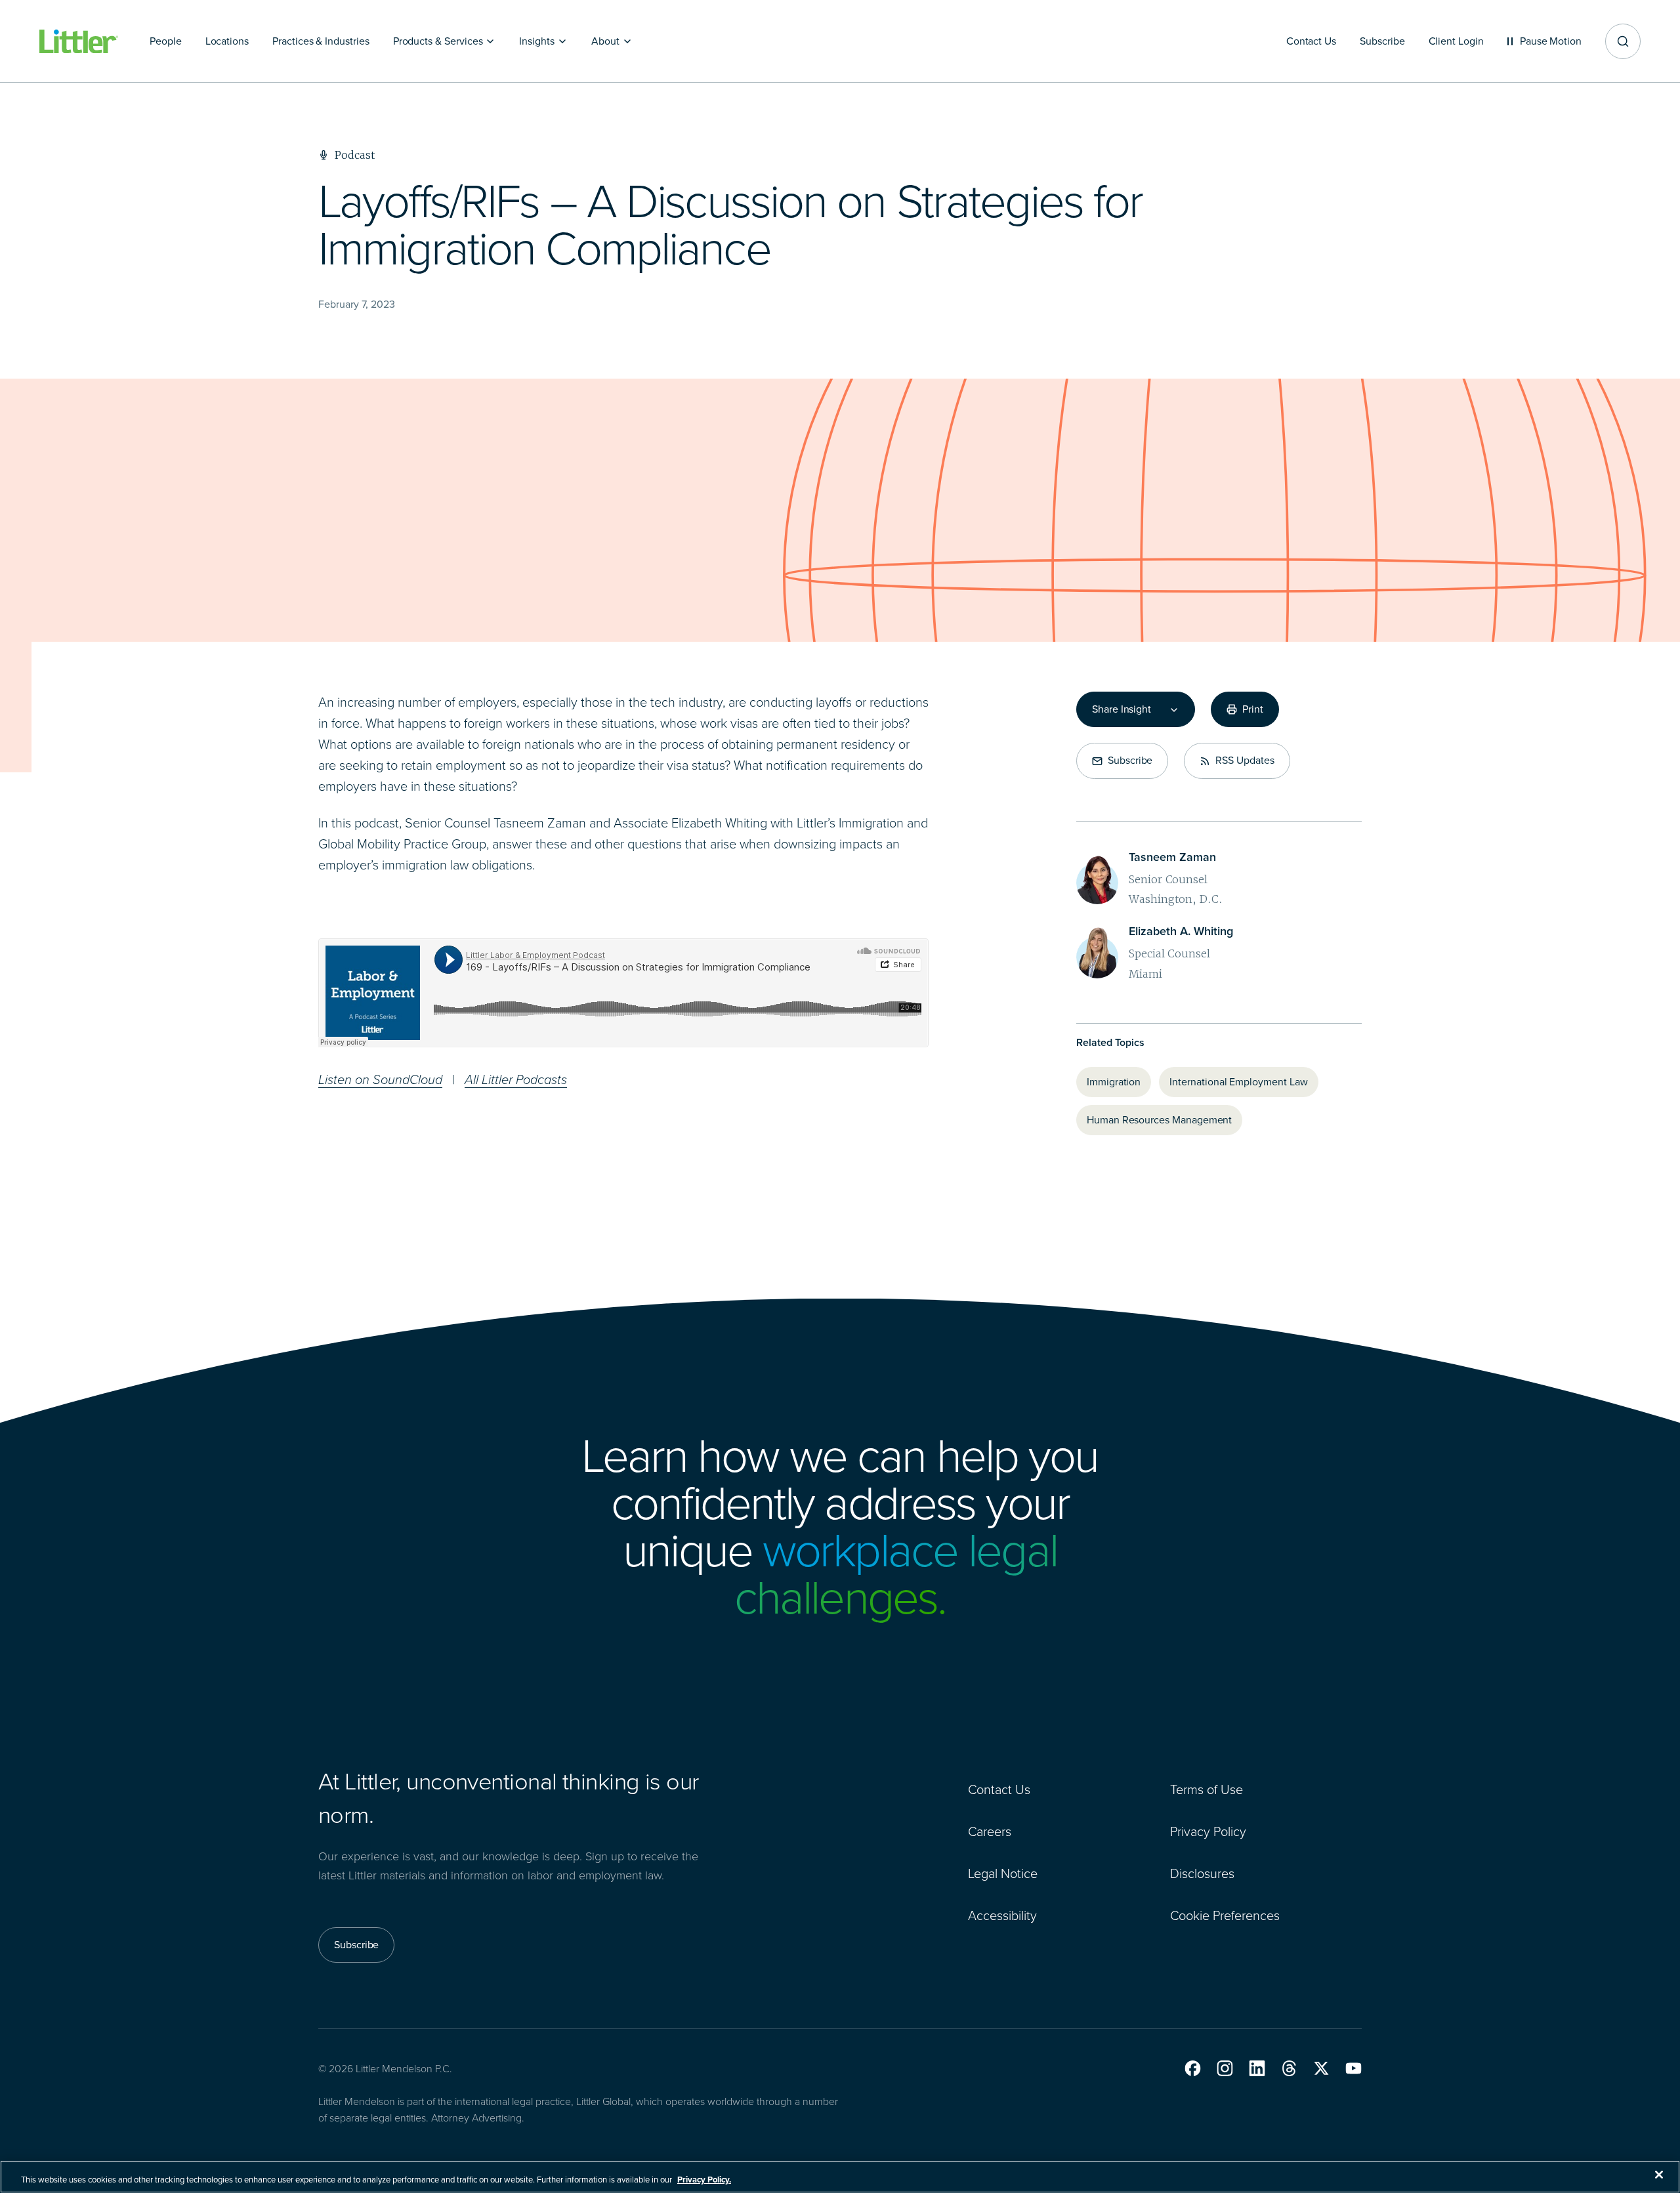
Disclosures (1202, 1873)
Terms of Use (1207, 1789)
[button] (1193, 2068)
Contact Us (999, 1789)
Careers (990, 1831)
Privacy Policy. (704, 2180)
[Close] (1659, 2175)
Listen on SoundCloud (380, 1079)
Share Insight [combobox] (1122, 709)
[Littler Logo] (79, 42)
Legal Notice (1003, 1873)
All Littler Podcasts (516, 1079)
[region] (840, 2177)
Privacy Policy (1208, 1831)
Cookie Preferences (1225, 1915)
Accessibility (1002, 1915)
